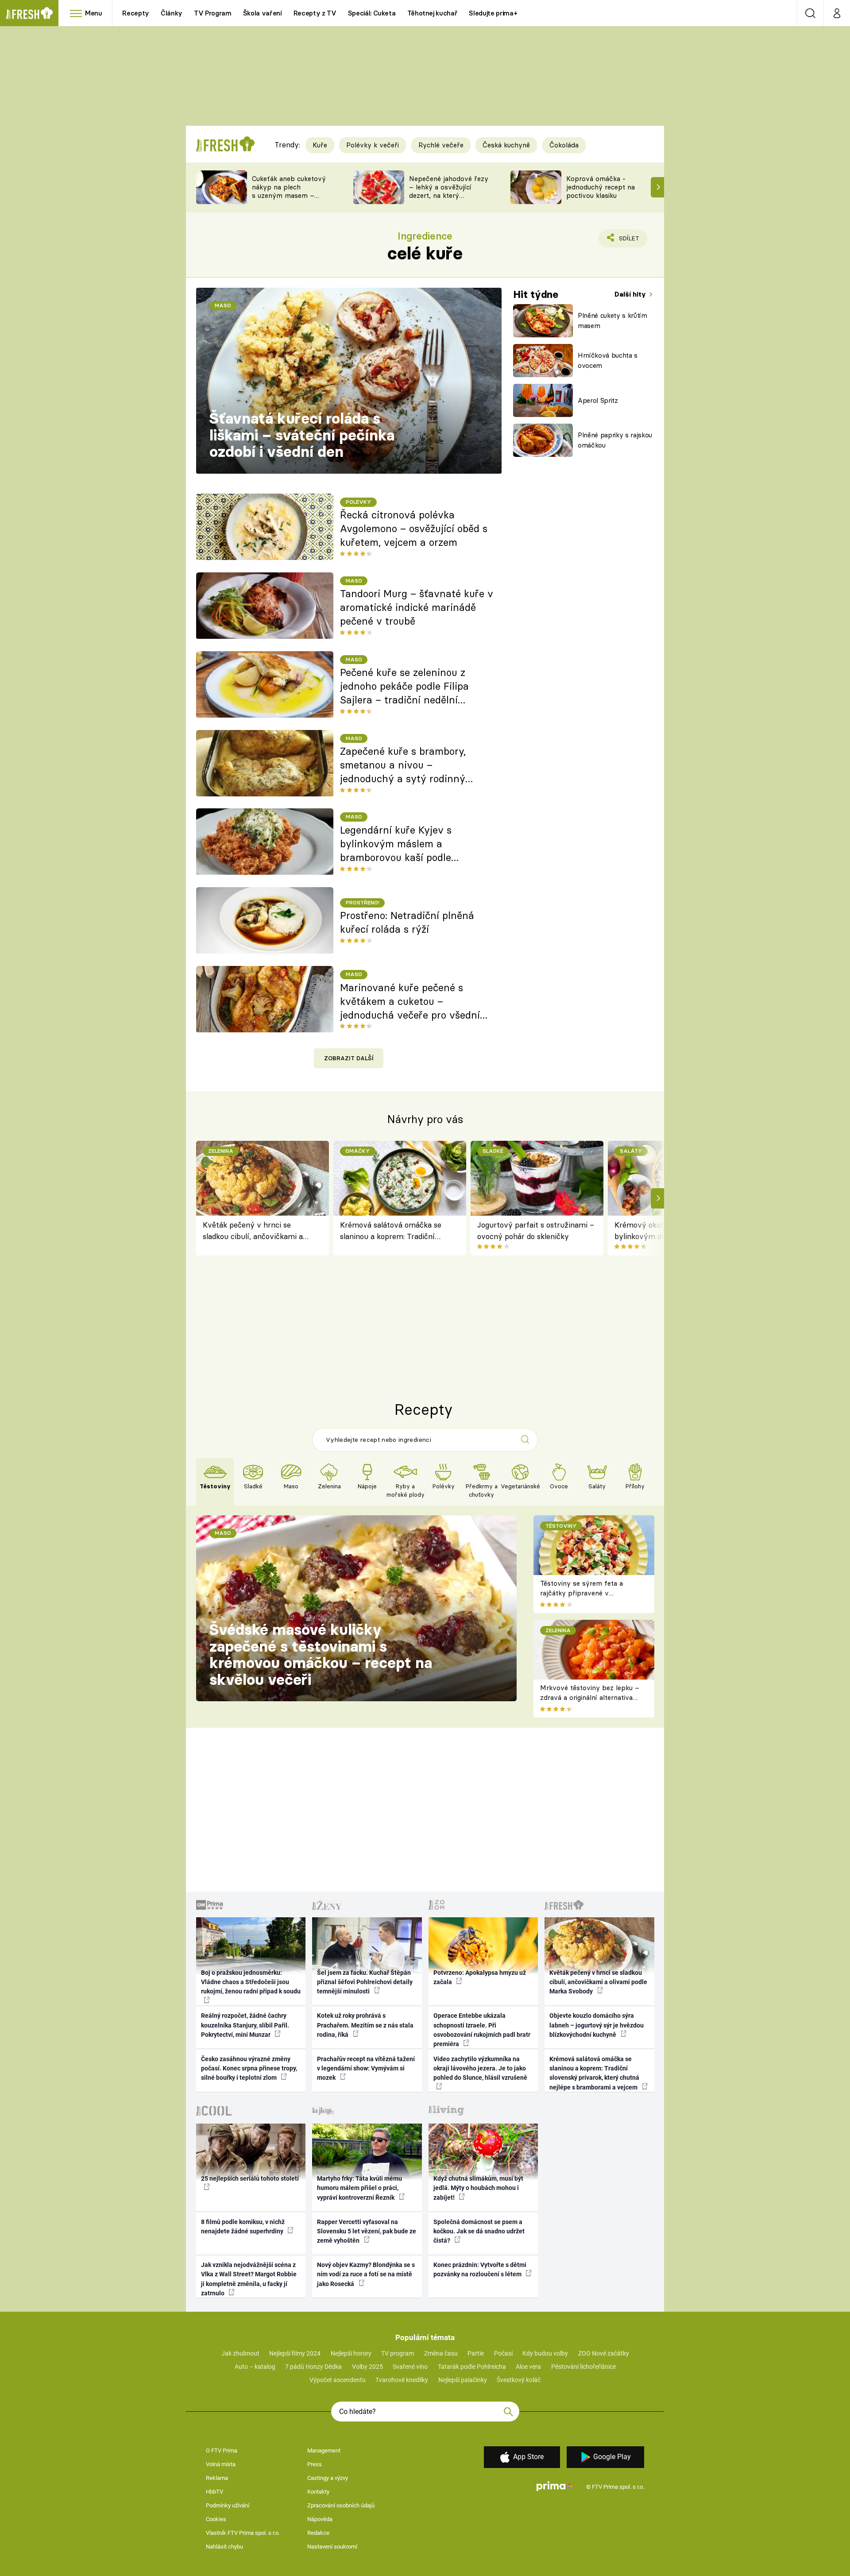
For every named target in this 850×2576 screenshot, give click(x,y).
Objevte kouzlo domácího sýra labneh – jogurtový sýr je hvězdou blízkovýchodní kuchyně (597, 2025)
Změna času (441, 2353)
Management (324, 2450)
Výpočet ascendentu (338, 2380)
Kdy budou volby (545, 2353)
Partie (476, 2353)
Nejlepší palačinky (463, 2380)
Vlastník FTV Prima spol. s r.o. (243, 2533)
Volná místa (221, 2464)
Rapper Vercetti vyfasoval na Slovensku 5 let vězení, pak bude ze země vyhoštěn (367, 2231)
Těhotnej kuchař (433, 13)
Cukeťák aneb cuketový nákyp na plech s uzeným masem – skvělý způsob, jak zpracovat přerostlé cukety (289, 199)
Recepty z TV (315, 13)
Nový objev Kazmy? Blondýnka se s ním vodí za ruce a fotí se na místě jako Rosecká (366, 2274)
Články (172, 13)
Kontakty (318, 2492)
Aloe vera (528, 2367)
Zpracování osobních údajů (341, 2505)
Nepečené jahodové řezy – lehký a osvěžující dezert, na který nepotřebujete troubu (449, 191)
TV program (398, 2353)
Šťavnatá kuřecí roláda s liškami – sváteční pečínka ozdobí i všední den (302, 435)
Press (315, 2464)
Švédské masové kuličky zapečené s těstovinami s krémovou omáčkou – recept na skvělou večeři (321, 1655)
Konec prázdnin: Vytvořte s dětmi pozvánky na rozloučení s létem (480, 2269)
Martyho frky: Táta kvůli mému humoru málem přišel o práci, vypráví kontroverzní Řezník (359, 2188)
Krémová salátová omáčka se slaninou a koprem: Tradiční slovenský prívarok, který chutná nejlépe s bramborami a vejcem (394, 1231)
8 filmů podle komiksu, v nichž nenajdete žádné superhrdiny (243, 2226)
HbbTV (214, 2492)
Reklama (217, 2478)
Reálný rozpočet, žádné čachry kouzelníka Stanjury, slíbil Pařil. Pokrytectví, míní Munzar (245, 2025)
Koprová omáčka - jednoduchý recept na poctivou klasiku (601, 187)
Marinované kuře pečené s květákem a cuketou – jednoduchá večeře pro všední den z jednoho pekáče (410, 1002)
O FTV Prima (222, 2450)
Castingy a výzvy (328, 2478)
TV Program (212, 13)
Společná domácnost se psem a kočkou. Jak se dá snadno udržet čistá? (479, 2231)
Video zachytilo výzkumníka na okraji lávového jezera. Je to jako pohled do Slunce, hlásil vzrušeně (480, 2068)
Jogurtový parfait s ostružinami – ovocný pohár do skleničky (536, 1230)
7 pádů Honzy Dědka (313, 2367)
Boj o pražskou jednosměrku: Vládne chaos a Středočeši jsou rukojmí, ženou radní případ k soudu (251, 1982)
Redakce (318, 2533)
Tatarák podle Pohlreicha (472, 2367)
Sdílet (627, 241)
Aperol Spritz (598, 400)
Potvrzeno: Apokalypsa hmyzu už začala (480, 1977)
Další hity (631, 294)
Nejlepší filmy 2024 (295, 2353)
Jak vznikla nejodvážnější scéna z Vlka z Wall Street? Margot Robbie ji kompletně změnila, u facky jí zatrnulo (249, 2279)
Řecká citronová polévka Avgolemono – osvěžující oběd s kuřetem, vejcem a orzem (414, 529)
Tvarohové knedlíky (402, 2380)
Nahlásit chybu (224, 2547)
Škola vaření (263, 13)
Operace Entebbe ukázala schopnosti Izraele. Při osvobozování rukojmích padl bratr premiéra (482, 2030)
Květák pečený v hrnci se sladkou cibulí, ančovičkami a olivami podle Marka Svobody (253, 1231)
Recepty (136, 13)
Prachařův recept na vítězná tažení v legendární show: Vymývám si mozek (366, 2068)
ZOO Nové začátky (604, 2353)
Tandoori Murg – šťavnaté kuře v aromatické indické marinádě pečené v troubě (417, 607)
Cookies (216, 2519)
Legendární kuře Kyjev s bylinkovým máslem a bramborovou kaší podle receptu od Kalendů (396, 844)
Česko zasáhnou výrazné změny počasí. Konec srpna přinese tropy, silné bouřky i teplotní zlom (249, 2068)
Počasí (503, 2353)
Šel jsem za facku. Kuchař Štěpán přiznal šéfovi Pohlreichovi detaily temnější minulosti (365, 1982)
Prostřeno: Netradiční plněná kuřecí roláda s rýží (407, 922)
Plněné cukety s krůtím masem (612, 321)
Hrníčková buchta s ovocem (608, 360)
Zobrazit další (349, 1058)
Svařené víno (410, 2367)
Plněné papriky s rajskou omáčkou (615, 440)
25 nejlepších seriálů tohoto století (250, 2178)
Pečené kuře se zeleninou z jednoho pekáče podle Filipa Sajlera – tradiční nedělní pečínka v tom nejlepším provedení (404, 687)
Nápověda (320, 2519)
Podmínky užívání (228, 2505)
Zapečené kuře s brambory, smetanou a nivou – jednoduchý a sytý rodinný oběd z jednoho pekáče (403, 765)
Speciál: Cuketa (372, 13)
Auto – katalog (255, 2367)
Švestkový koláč (519, 2380)
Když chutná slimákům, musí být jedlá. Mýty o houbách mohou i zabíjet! (478, 2188)
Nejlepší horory (351, 2353)
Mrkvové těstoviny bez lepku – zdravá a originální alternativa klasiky (590, 1698)
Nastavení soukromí (332, 2547)
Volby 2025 (367, 2367)
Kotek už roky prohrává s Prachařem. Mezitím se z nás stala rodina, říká (365, 2025)
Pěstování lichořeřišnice (583, 2367)
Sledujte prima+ (493, 13)
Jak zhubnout (240, 2353)
